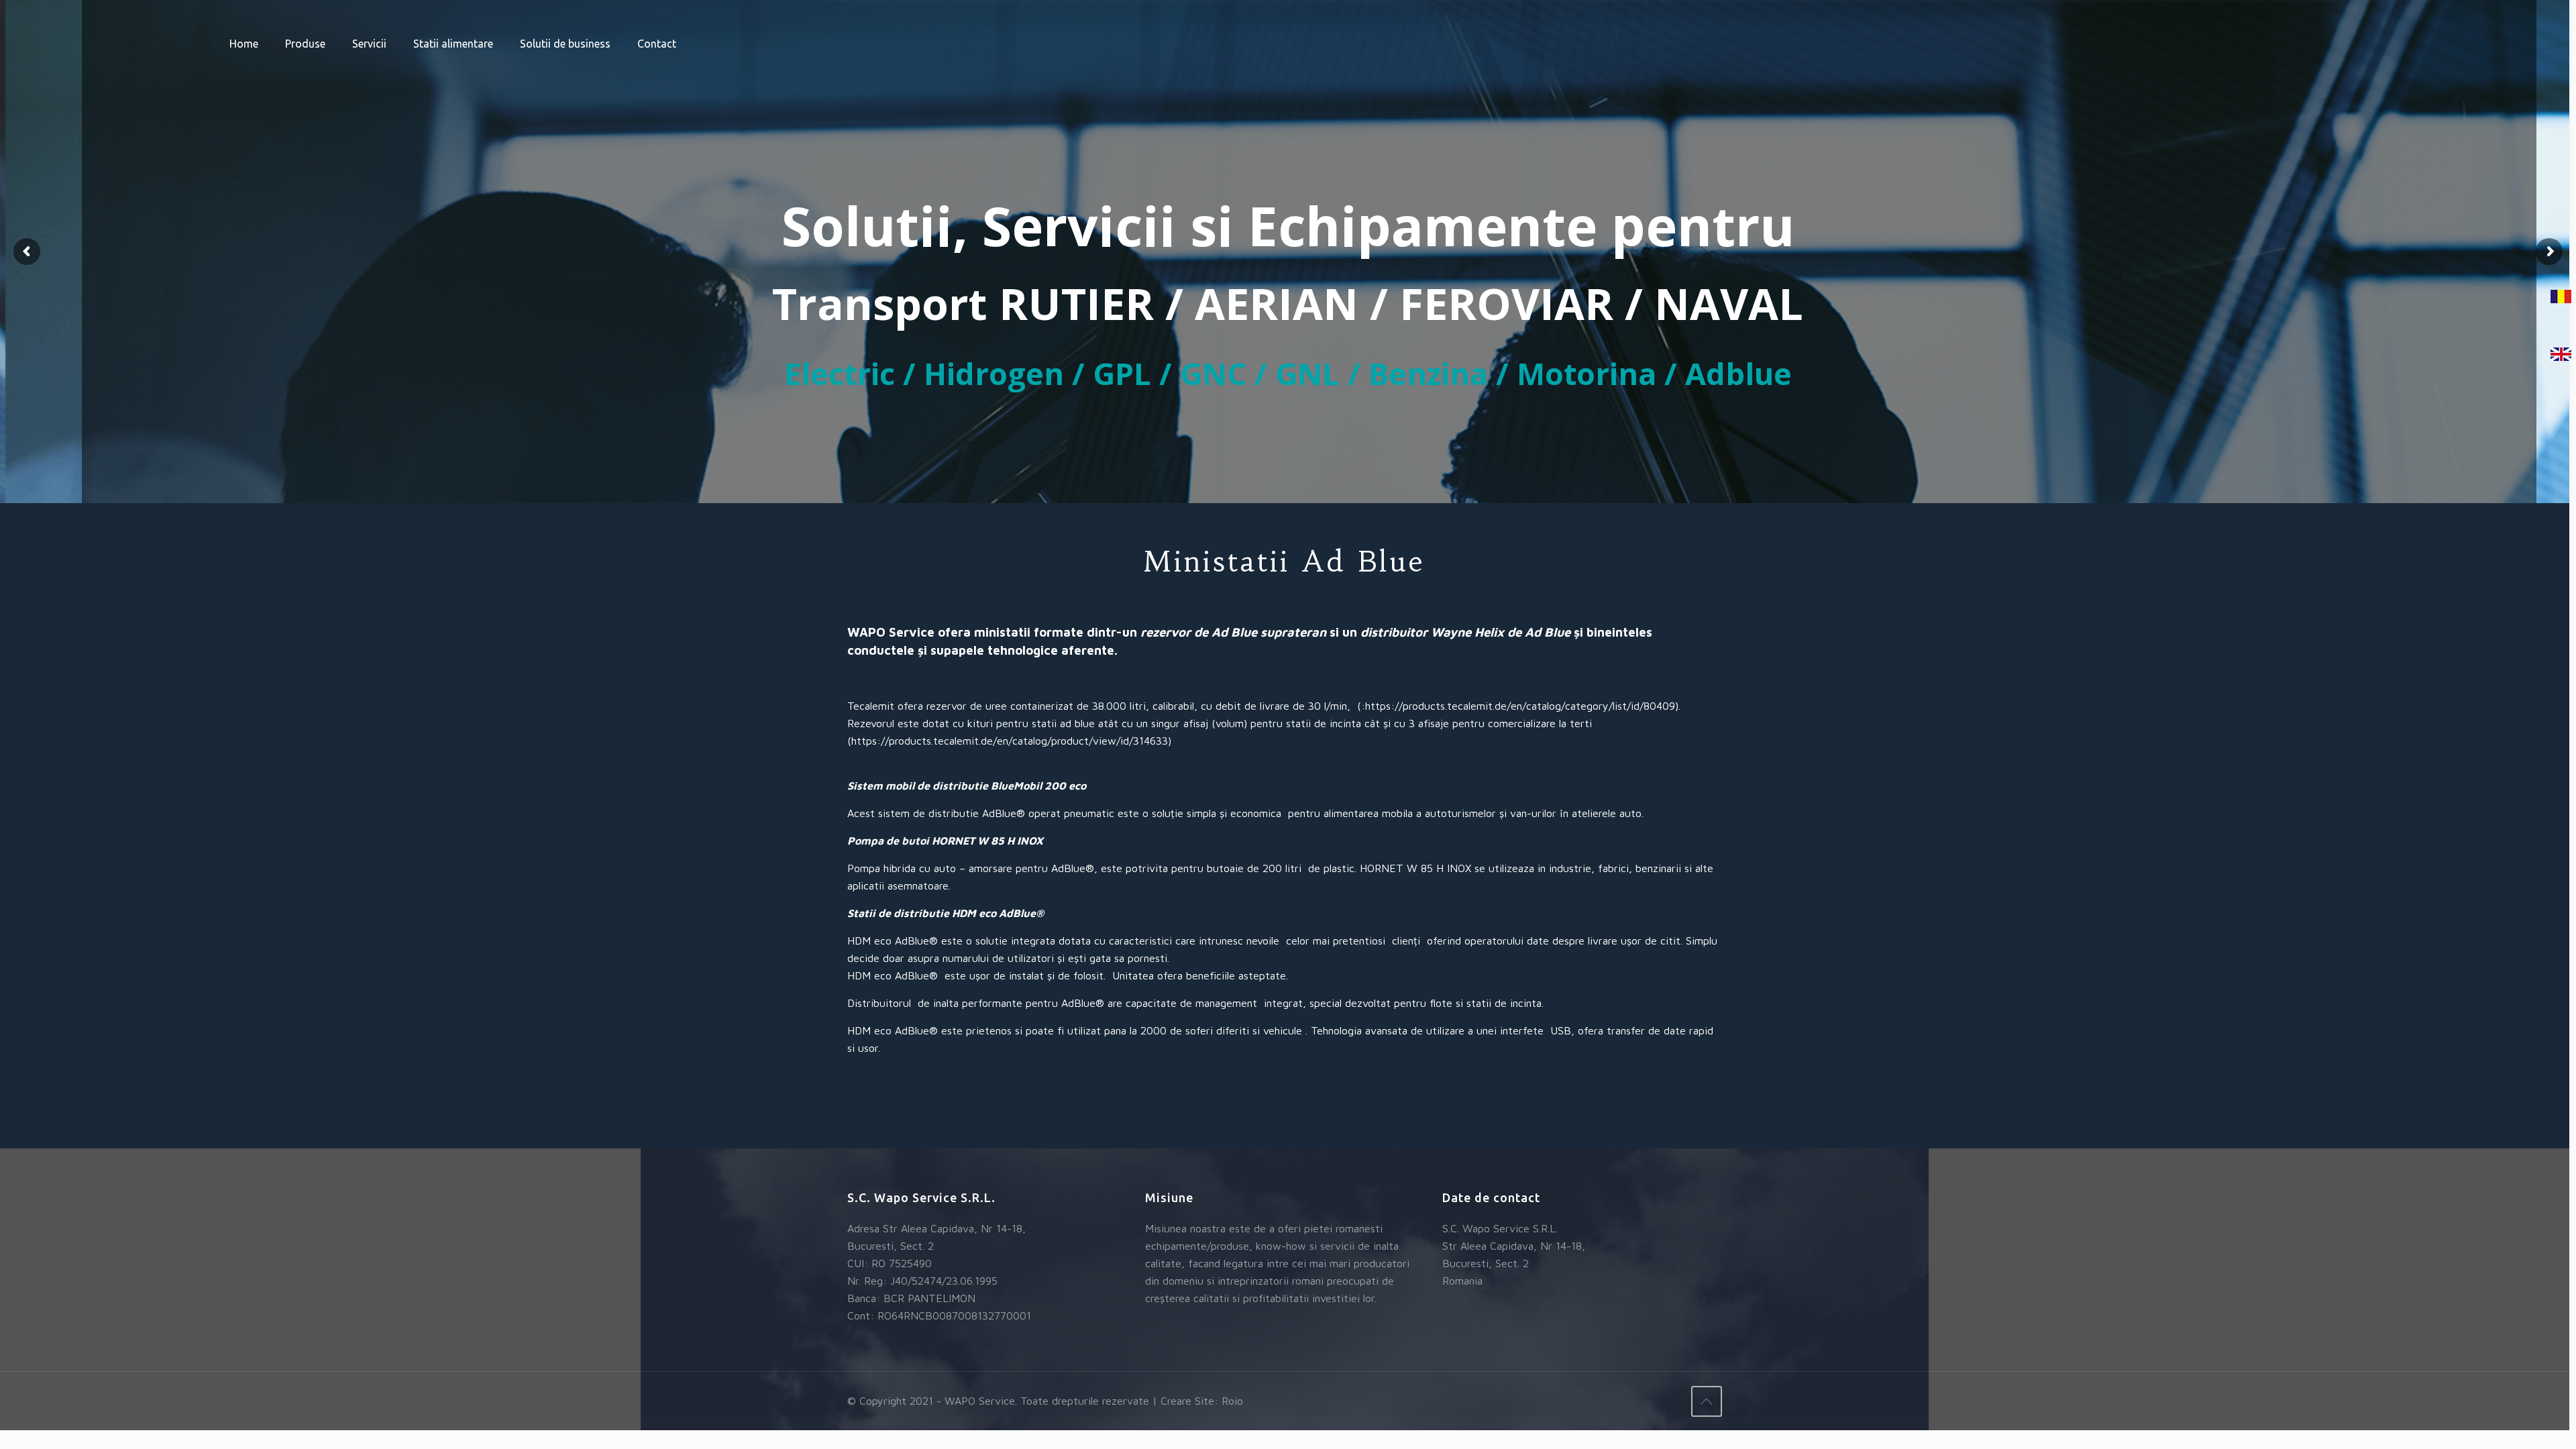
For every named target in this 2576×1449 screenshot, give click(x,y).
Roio (1232, 1401)
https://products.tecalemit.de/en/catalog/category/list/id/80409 (1520, 706)
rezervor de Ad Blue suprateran (1233, 632)
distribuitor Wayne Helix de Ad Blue (1465, 632)
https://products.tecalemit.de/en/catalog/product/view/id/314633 (1010, 741)
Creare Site (1187, 1401)
